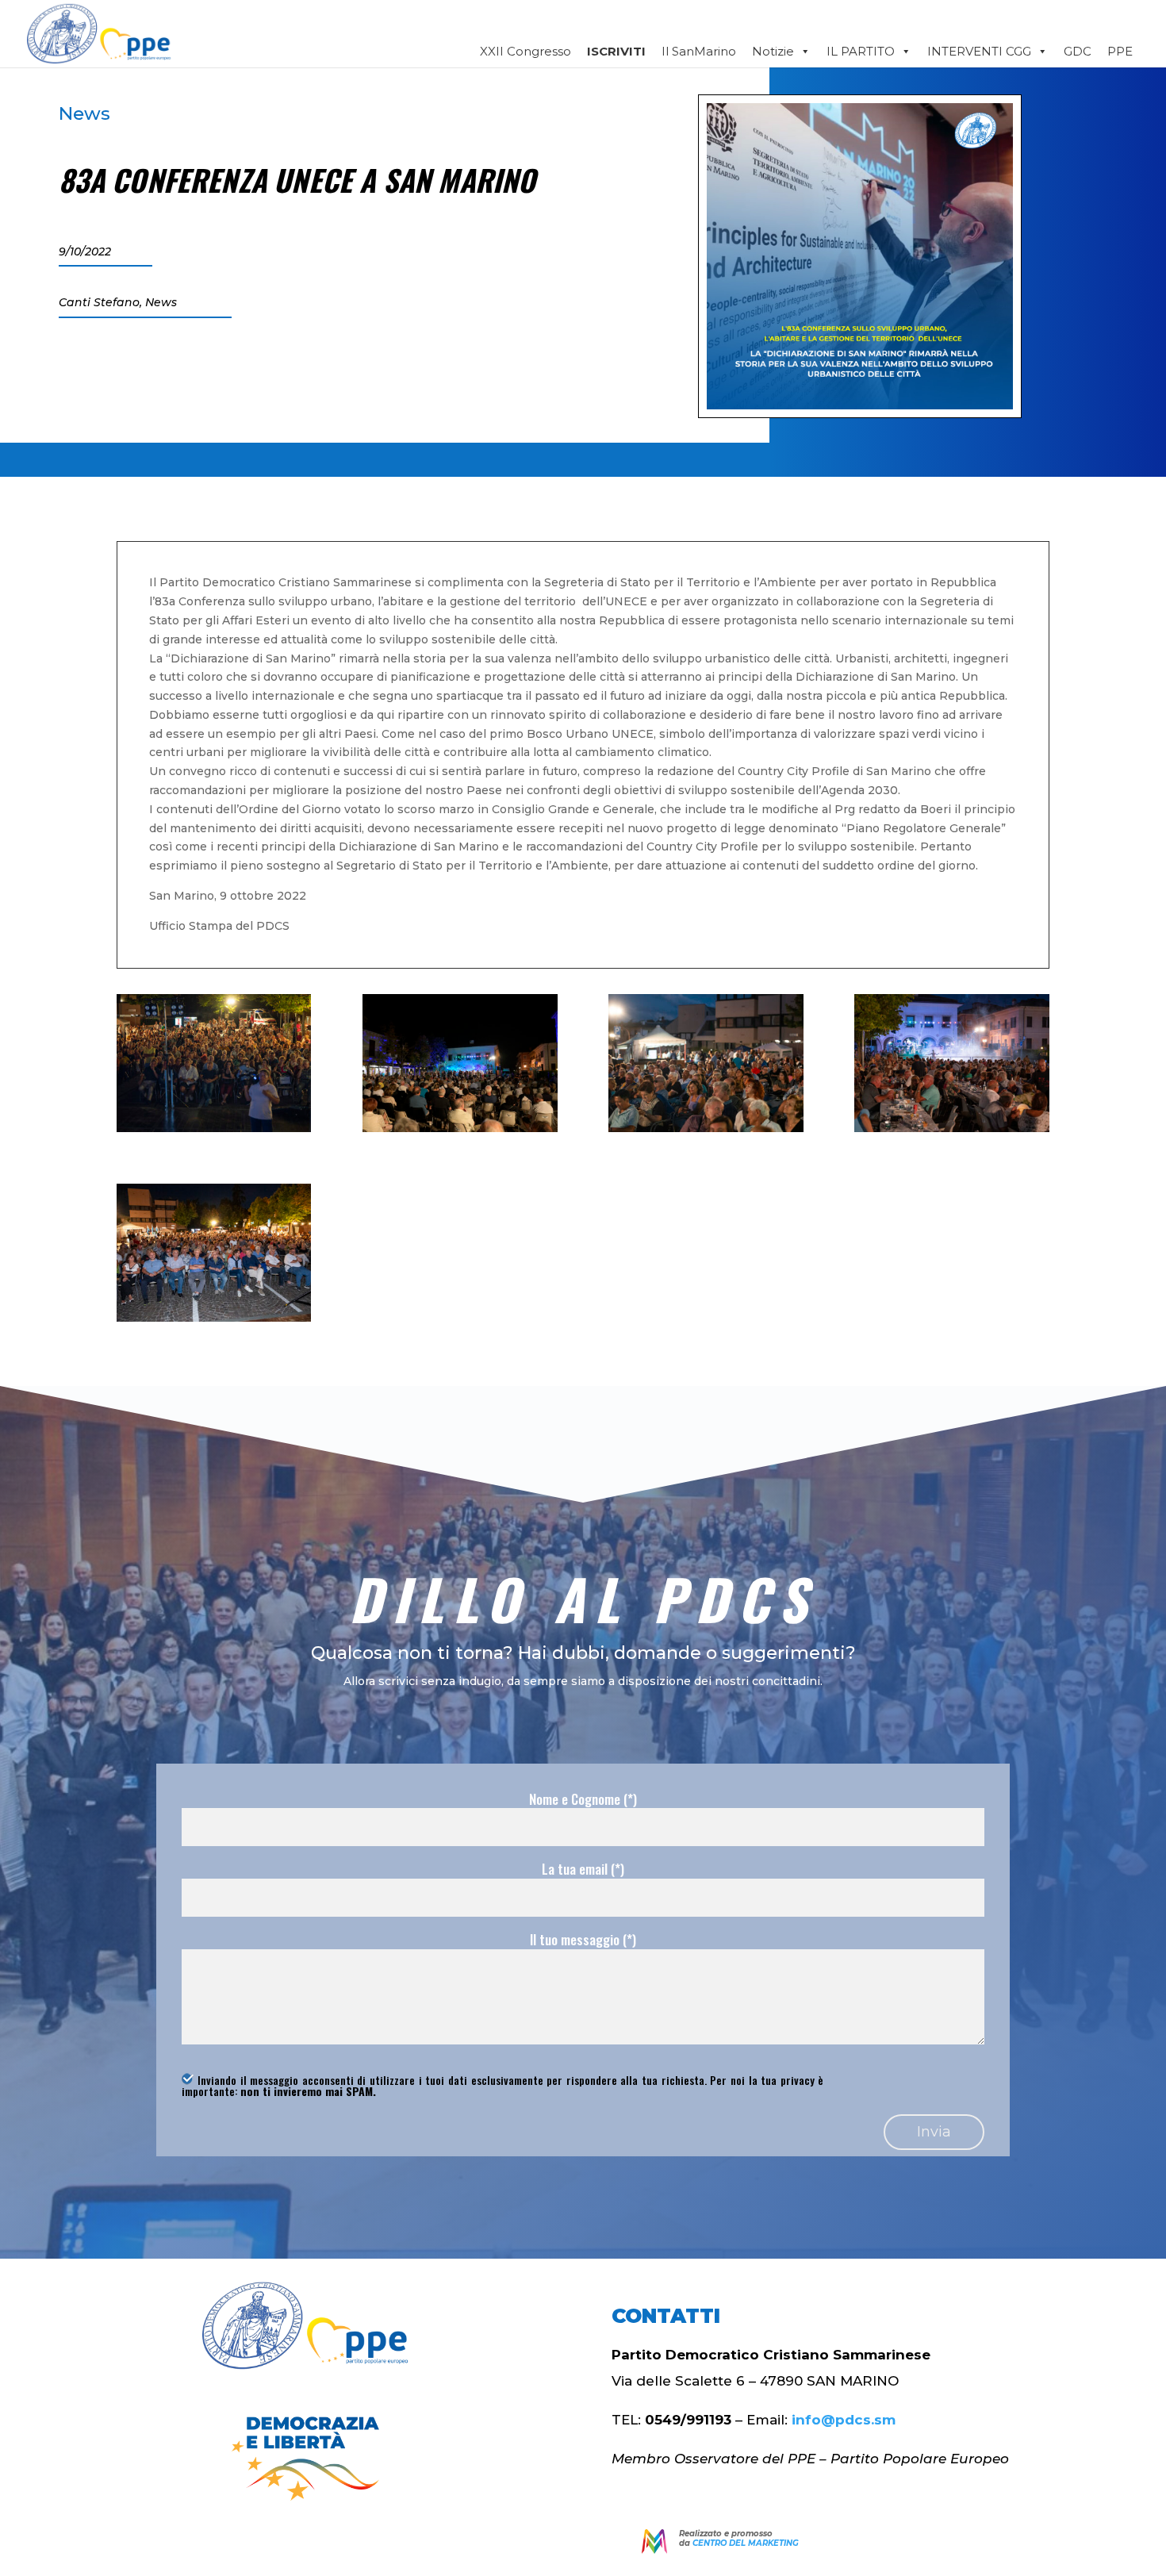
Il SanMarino (699, 51)
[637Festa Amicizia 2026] (214, 1318)
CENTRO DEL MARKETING (746, 2543)
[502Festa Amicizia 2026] (460, 1128)
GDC (1078, 51)
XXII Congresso (525, 51)
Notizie (773, 51)
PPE (1120, 51)
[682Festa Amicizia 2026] (214, 1128)
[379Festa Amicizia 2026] (706, 1128)
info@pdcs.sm (844, 2420)
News (84, 113)
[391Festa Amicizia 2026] (951, 1128)
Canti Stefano (99, 302)
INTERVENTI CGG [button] (979, 51)
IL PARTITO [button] (861, 51)
